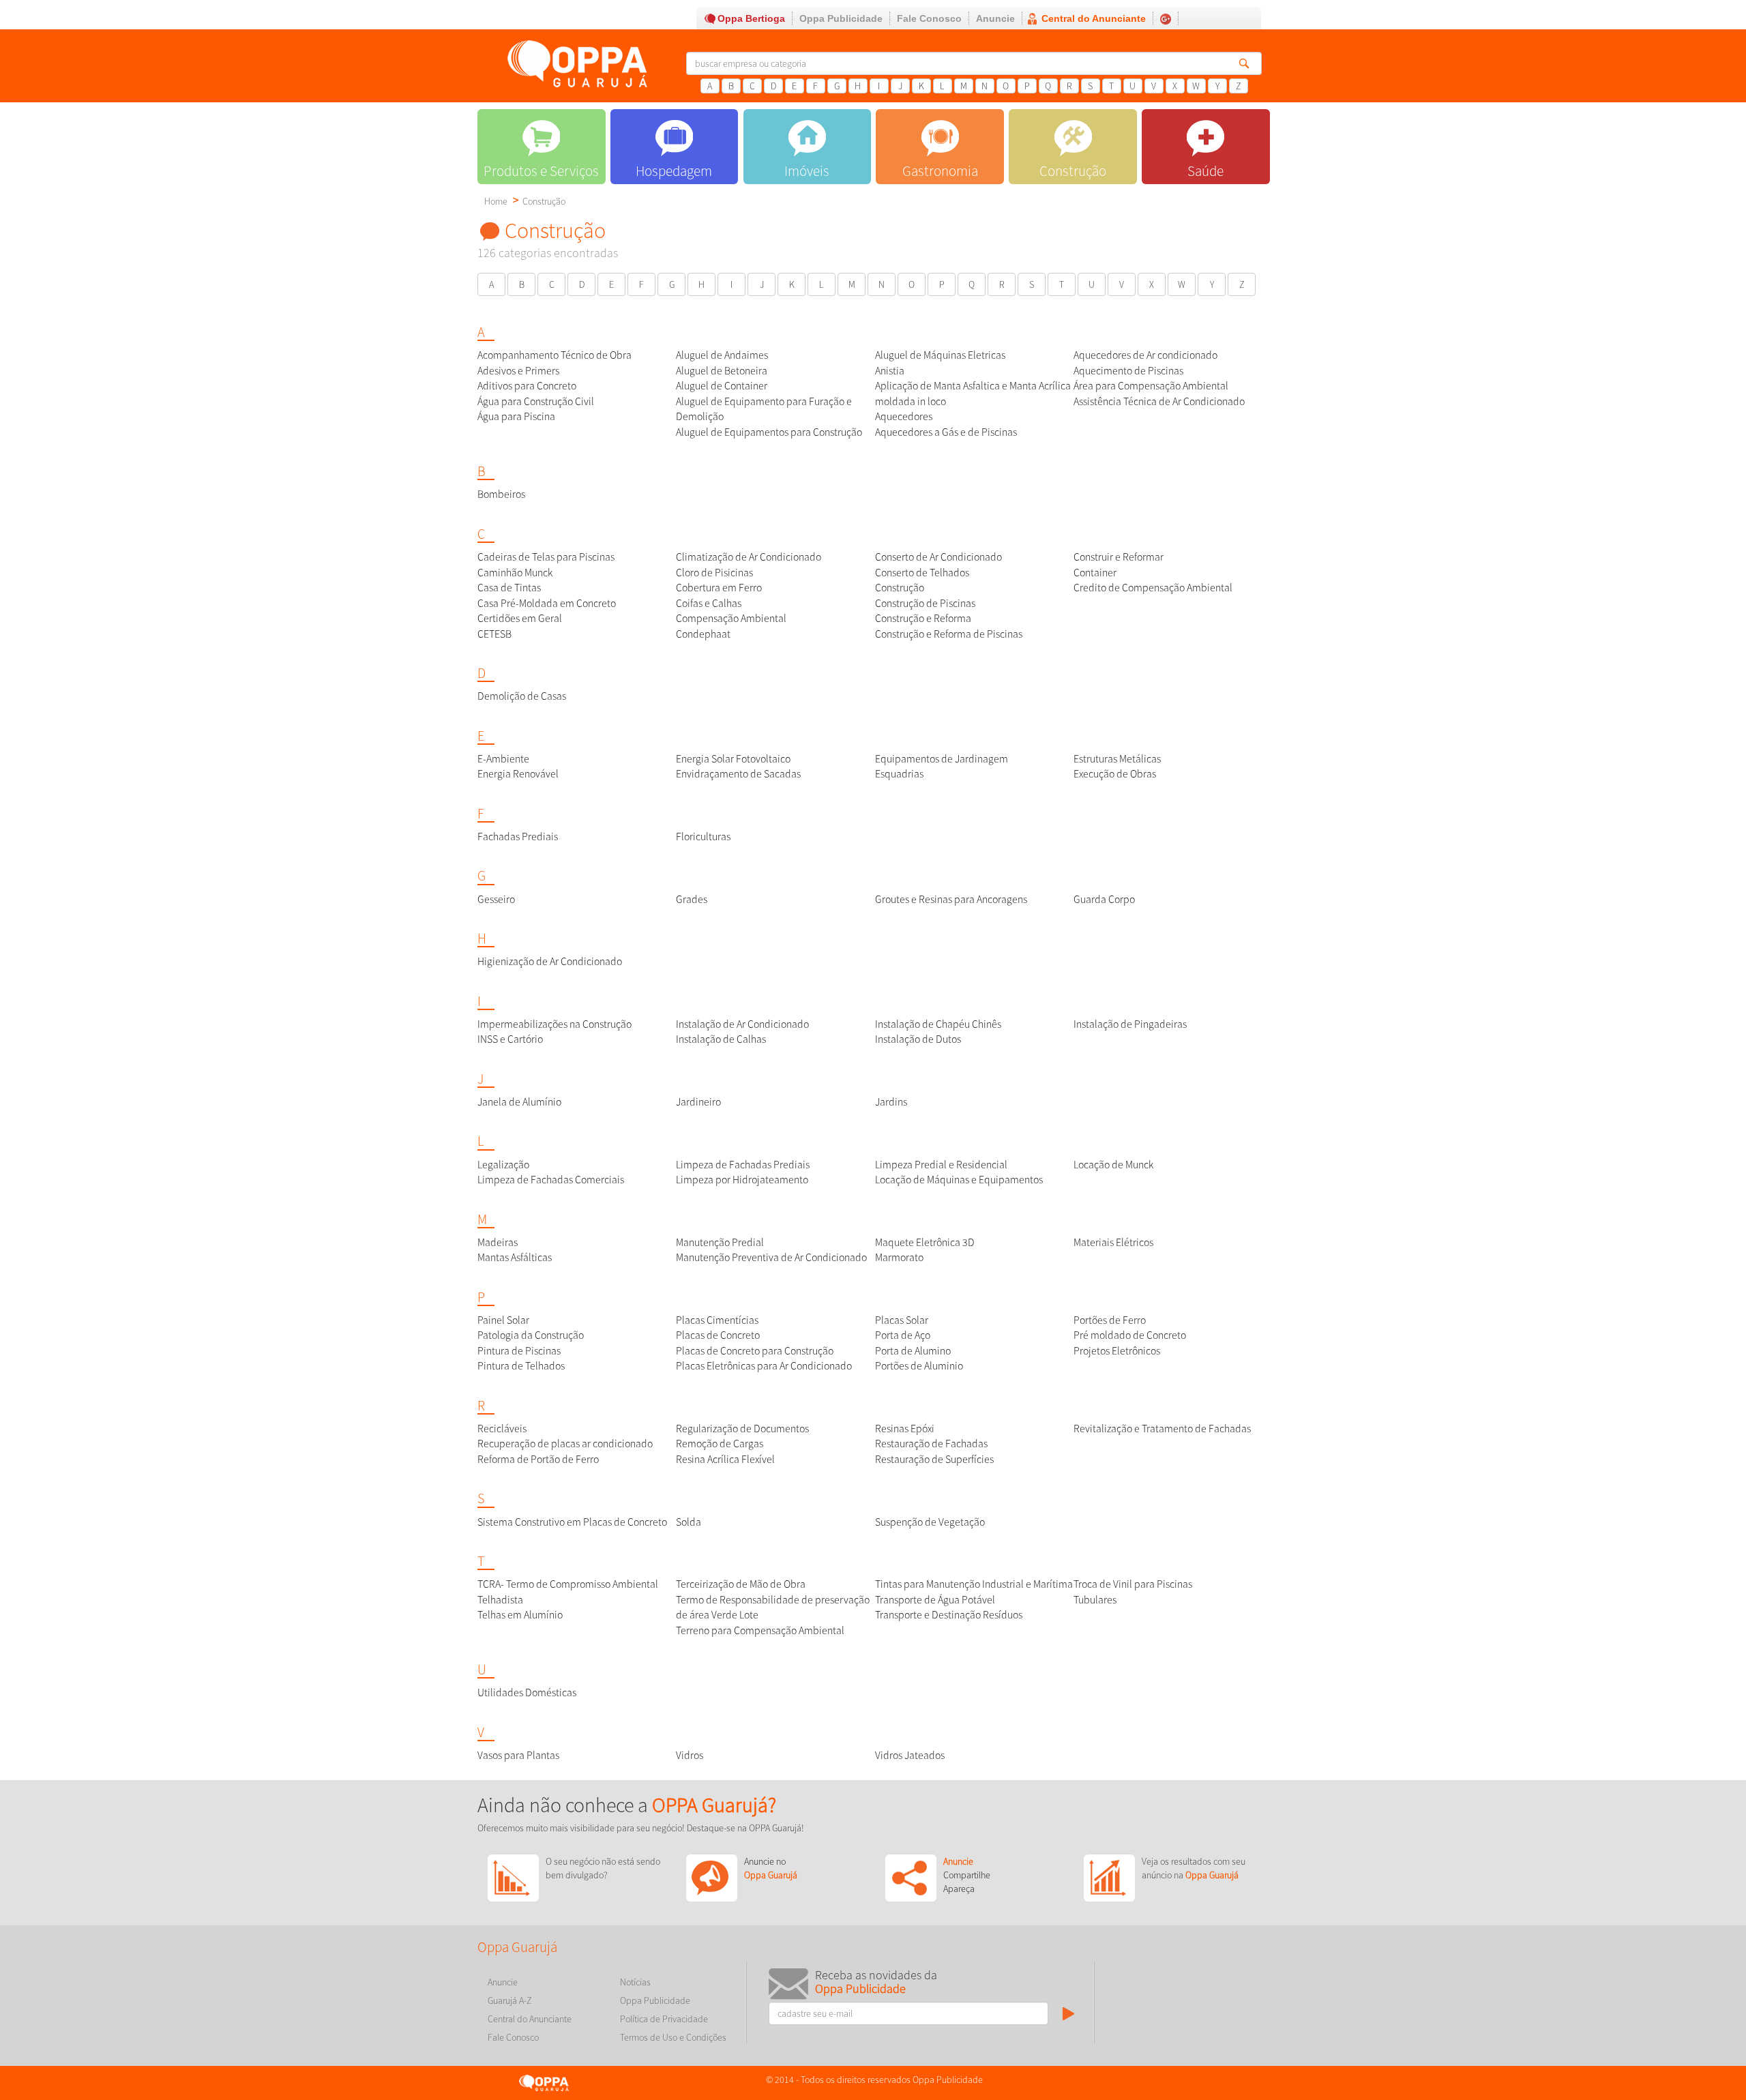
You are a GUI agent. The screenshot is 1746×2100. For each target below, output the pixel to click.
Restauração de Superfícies (934, 1459)
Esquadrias (899, 774)
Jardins (891, 1102)
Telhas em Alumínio (520, 1615)
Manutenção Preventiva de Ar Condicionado (771, 1257)
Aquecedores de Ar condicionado (1145, 355)
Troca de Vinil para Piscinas (1133, 1584)
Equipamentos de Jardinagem (942, 759)
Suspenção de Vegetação (930, 1522)
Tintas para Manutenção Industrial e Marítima (974, 1584)
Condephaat (703, 634)
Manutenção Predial (720, 1242)
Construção (544, 201)
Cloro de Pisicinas (714, 573)
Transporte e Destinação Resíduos (949, 1615)
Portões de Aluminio (919, 1366)
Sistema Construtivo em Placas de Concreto (572, 1522)
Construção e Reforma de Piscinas (949, 634)
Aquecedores (904, 416)
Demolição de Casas (522, 696)
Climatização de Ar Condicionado (749, 557)
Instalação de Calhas (721, 1039)
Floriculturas (703, 837)
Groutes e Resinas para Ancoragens (951, 899)
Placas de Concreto (718, 1335)
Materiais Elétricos (1113, 1242)
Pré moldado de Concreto (1130, 1335)
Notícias (635, 1982)
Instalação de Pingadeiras (1130, 1024)
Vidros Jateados (910, 1755)
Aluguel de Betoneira (722, 371)
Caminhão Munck (515, 573)
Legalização (503, 1165)
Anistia (890, 371)
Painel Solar (503, 1320)
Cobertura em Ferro (719, 588)
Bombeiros (501, 494)
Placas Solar (902, 1320)
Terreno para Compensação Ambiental (760, 1630)
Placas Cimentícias (717, 1320)
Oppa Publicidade (841, 18)
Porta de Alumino (913, 1351)
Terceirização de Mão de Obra (741, 1584)
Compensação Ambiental (731, 618)
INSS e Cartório (510, 1039)
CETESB (494, 634)
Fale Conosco (929, 18)
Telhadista (500, 1600)
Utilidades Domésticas (527, 1692)
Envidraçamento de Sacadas (738, 774)
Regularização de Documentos (742, 1429)
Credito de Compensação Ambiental (1153, 588)
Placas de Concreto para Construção (755, 1351)
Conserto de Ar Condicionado (938, 557)
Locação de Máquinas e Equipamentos (959, 1180)
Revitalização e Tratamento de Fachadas (1162, 1429)
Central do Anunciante (1094, 18)
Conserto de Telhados (922, 573)
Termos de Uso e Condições (673, 2037)
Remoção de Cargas (720, 1444)
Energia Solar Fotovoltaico (733, 759)
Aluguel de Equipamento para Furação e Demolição (764, 409)
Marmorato (899, 1257)
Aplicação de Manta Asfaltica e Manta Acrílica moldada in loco (973, 394)
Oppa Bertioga (751, 18)
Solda (689, 1522)
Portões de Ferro (1110, 1320)
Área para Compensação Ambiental (1151, 386)
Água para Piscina (516, 416)
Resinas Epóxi (905, 1429)
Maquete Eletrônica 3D (925, 1242)
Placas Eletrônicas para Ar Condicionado (764, 1366)
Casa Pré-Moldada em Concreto (547, 603)
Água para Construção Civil (536, 401)
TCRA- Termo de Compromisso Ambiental (568, 1584)
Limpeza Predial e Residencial (941, 1165)
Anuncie (995, 18)
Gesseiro (496, 899)
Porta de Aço (903, 1335)
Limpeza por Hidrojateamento (742, 1180)
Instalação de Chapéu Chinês (938, 1024)
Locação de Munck (1113, 1165)
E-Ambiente (503, 759)
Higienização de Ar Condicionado (550, 961)
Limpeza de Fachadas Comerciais (551, 1180)
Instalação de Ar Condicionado (742, 1024)
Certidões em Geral (520, 618)
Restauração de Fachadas (931, 1444)
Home (496, 201)
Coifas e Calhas (709, 603)
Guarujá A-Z (510, 2000)
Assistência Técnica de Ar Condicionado (1159, 401)
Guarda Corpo (1104, 899)
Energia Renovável (518, 774)
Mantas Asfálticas (515, 1257)
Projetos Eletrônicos (1117, 1351)
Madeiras (498, 1242)
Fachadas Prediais (518, 837)
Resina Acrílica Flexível (725, 1459)
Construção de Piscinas (925, 603)
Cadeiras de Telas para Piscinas (546, 557)
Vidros (690, 1755)
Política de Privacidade (664, 2019)
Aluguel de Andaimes (722, 355)
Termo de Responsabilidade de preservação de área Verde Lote (773, 1608)
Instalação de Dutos (918, 1039)
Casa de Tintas (509, 588)
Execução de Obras (1115, 774)
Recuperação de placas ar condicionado (565, 1444)
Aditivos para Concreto (527, 386)
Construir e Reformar (1119, 557)
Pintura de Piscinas (519, 1351)
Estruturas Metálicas (1117, 759)
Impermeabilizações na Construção (554, 1024)
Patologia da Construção (531, 1335)
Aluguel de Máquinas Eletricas (940, 355)
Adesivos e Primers (518, 371)
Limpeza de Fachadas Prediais (743, 1165)
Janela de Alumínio (519, 1102)
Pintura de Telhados (521, 1366)
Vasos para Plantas (518, 1755)
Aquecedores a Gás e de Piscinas (946, 432)
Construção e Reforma (923, 618)
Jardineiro (698, 1102)
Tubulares (1095, 1600)
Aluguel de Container (722, 386)
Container (1095, 573)
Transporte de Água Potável (935, 1600)
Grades (692, 899)
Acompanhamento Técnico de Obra (554, 355)
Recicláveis (502, 1429)
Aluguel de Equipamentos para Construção (769, 432)
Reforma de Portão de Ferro (538, 1459)
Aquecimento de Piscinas (1128, 371)
